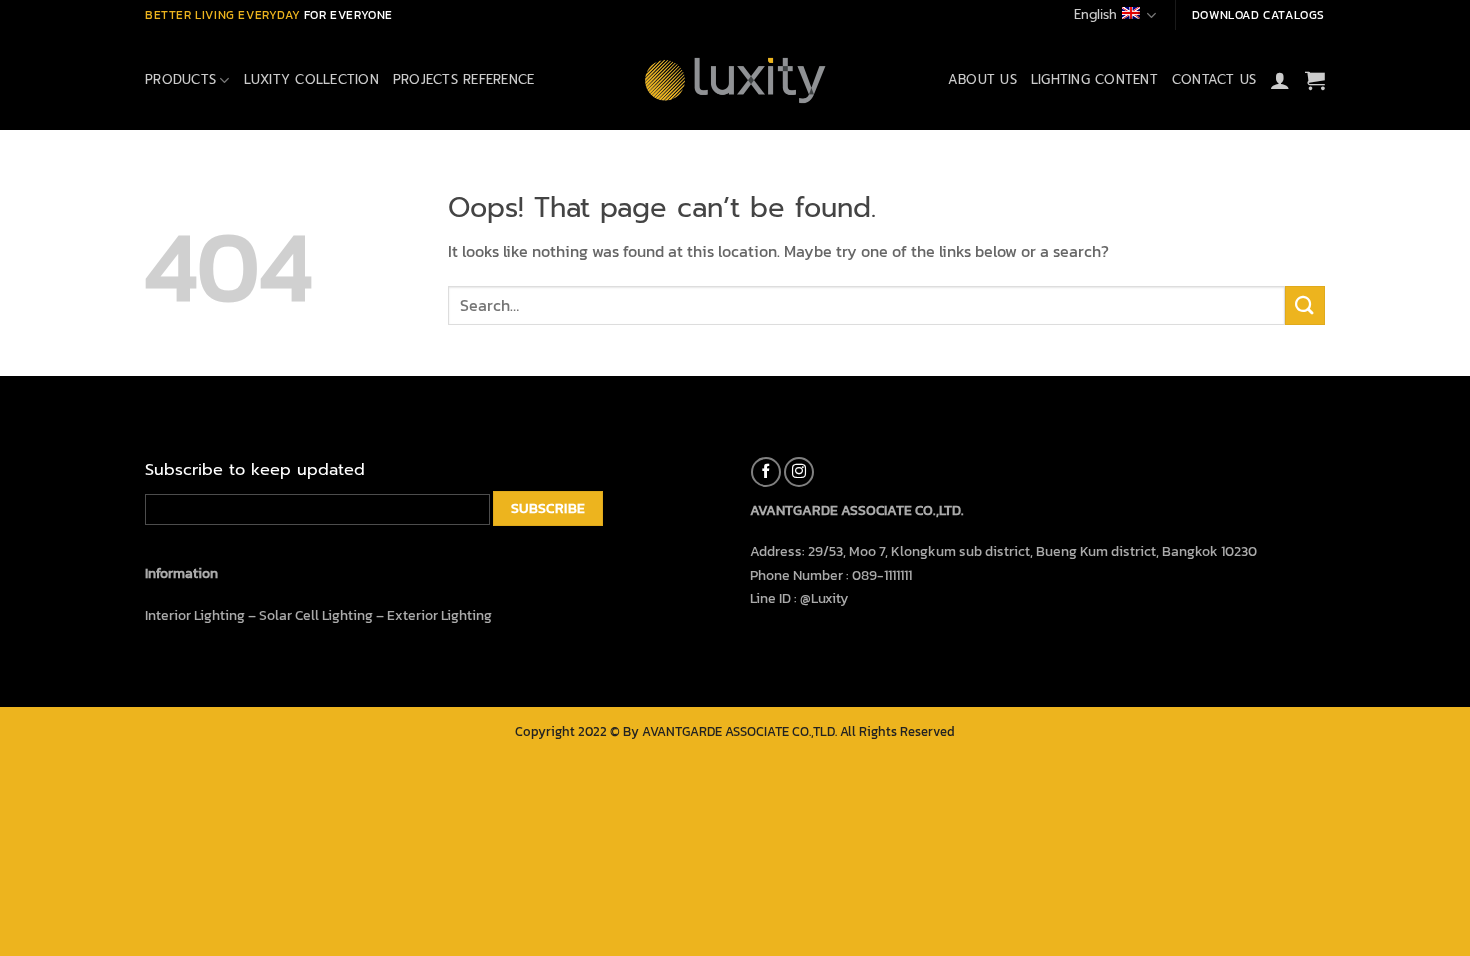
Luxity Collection (311, 79)
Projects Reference (464, 79)
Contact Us (1214, 79)
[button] (1280, 80)
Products (180, 79)
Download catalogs (1258, 15)
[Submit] (1305, 305)
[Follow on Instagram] (799, 472)
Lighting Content (1094, 79)
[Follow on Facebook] (766, 472)
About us (982, 79)
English (1095, 14)
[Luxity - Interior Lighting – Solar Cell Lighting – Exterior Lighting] (735, 80)
